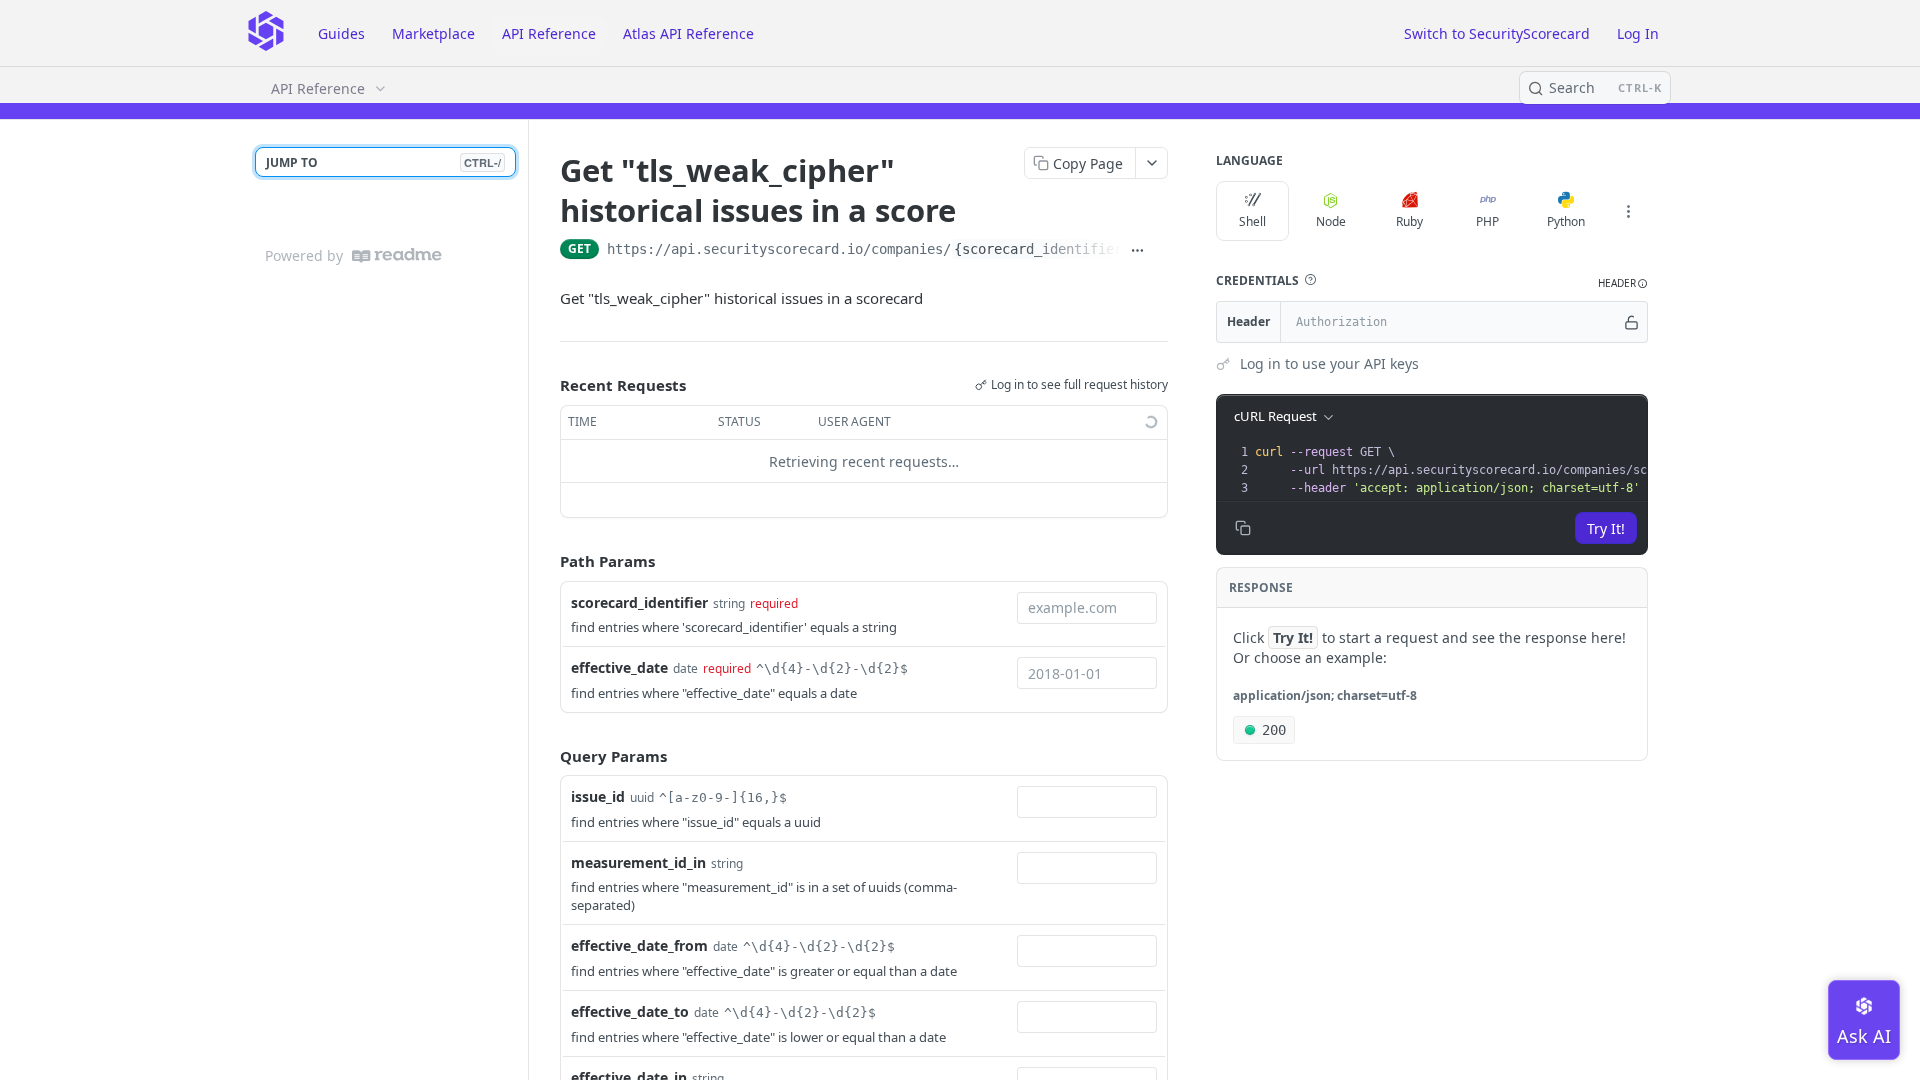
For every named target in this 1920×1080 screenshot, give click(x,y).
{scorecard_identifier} (1042, 249)
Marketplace (433, 33)
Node (1331, 221)
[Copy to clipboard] (1160, 251)
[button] (1310, 280)
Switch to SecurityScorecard (1497, 33)
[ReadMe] (397, 255)
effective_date (619, 667)
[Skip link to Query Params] (546, 756)
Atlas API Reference (688, 33)
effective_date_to (630, 1011)
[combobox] (1087, 608)
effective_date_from (639, 945)
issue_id (598, 796)
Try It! (1606, 528)
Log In (1638, 33)
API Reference (549, 33)
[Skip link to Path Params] (546, 562)
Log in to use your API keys (1329, 363)
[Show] (1631, 322)
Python (1566, 221)
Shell (1252, 221)
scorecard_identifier (639, 602)
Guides (341, 33)
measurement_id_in (638, 862)
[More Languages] (1628, 211)
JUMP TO (383, 162)
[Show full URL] (1137, 251)
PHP (1487, 221)
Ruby (1409, 221)
